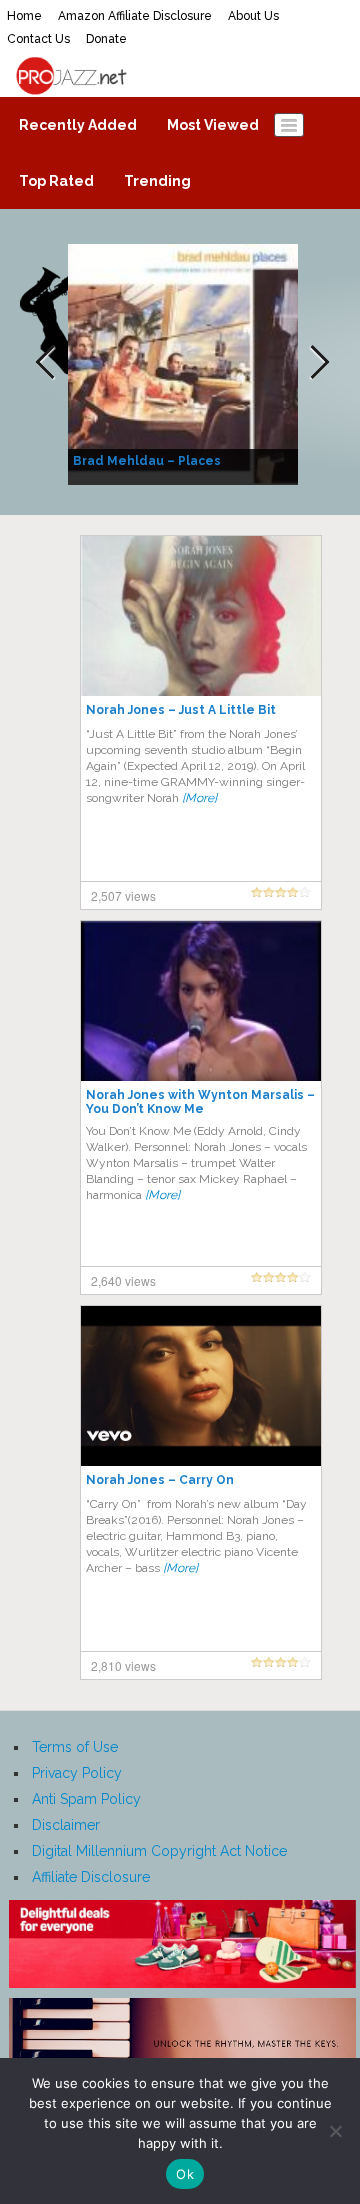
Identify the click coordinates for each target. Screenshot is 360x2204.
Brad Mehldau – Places (147, 461)
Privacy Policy (77, 1773)
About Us (253, 16)
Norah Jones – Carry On (160, 1480)
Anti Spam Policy (86, 1799)
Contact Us (38, 39)
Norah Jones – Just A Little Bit (181, 710)
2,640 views (123, 1280)
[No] (335, 2131)
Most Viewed (213, 125)
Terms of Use (75, 1747)
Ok (185, 2174)
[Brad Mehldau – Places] (185, 363)
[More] (199, 798)
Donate (106, 39)
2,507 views (123, 895)
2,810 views (123, 1665)
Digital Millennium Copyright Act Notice (159, 1851)
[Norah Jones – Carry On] (201, 1385)
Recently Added (78, 125)
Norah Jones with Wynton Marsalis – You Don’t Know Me (200, 1102)
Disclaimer (66, 1825)
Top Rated (56, 181)
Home (24, 16)
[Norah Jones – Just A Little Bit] (201, 615)
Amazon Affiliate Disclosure (135, 16)
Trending (157, 181)
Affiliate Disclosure (91, 1877)
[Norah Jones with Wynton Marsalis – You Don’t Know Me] (201, 1000)
